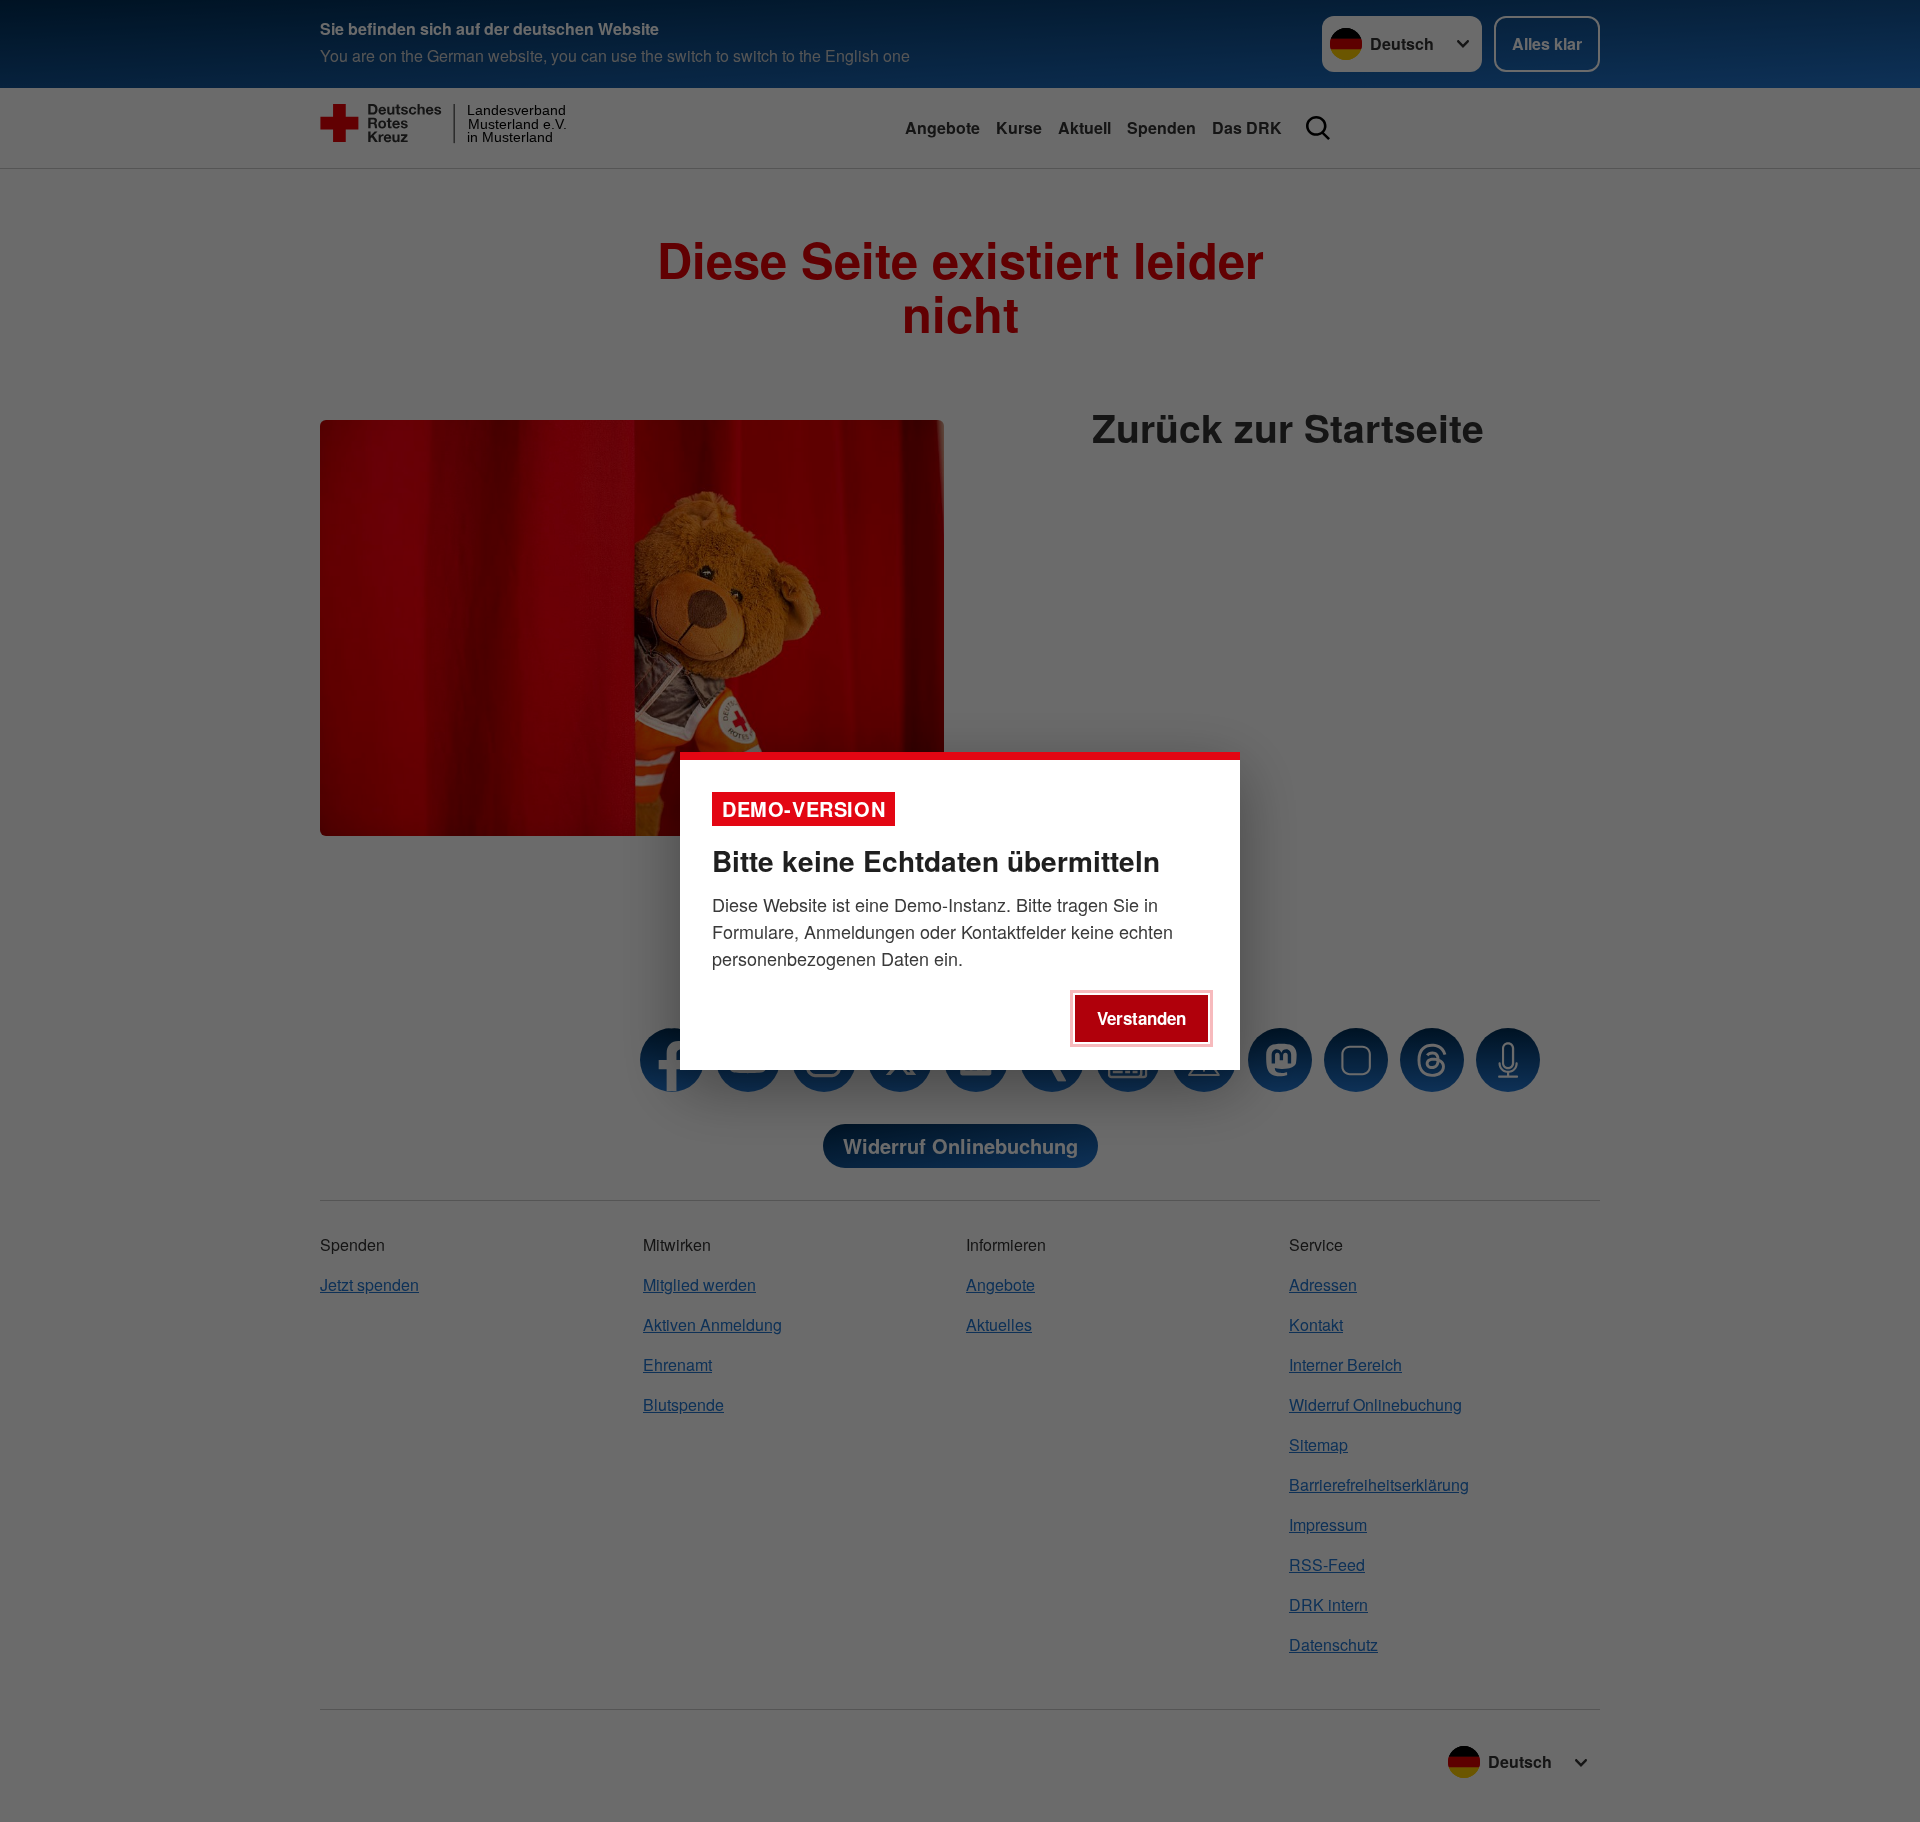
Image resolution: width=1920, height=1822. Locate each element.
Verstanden (1141, 1018)
